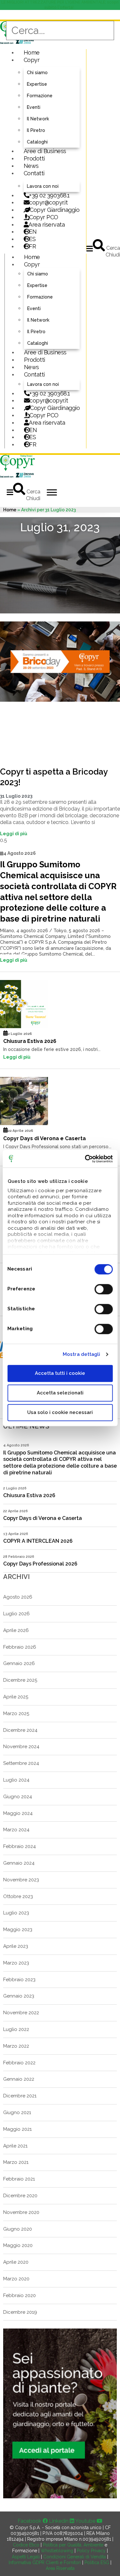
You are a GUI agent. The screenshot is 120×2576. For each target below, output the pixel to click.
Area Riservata (60, 2568)
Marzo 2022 (16, 2046)
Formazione (40, 96)
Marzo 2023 (16, 1963)
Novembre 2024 (21, 1747)
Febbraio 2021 (19, 2179)
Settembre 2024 (21, 1763)
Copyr (32, 60)
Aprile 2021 (15, 2146)
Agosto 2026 (18, 1597)
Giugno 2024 (18, 1797)
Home (32, 52)
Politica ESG (97, 2563)
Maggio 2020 (18, 2245)
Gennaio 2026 (19, 1663)
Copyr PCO (44, 217)
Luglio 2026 (16, 1614)
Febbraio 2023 (19, 1980)
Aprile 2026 (16, 1630)
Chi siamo (37, 73)
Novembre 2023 (21, 1880)
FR (33, 444)
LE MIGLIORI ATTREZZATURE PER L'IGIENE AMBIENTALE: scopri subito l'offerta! (60, 5)
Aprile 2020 (16, 2262)
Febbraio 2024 (20, 1846)
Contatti (34, 173)
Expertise (37, 84)
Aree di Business (45, 151)
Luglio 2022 (16, 2029)
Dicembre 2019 (20, 2312)
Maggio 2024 (18, 1813)
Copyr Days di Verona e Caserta (44, 1138)
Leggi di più (14, 834)
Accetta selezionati (60, 1393)
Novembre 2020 (21, 2212)
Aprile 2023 (16, 1946)
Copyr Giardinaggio (55, 210)
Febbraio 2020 (20, 2295)
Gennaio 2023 (19, 1996)
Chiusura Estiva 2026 (30, 1041)
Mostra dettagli (82, 1354)
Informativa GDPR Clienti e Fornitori (45, 2563)
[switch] (104, 1289)
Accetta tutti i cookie (60, 1373)
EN (33, 232)
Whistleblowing (57, 2551)
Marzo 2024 (16, 1830)
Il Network (38, 119)
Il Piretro (36, 130)
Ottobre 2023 (18, 1896)
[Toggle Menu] (52, 492)
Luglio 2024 (16, 1780)
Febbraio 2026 (20, 1647)
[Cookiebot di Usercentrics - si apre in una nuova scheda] (85, 1159)
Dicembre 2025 (20, 1680)
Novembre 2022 (21, 2013)
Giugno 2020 (18, 2229)
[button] (90, 249)
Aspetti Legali (26, 2557)
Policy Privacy (91, 2551)
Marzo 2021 (16, 2162)
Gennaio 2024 (19, 1863)
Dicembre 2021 (20, 2096)
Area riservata (47, 225)
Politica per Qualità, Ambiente (73, 2545)
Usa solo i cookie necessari (60, 1412)
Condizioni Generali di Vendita (75, 2557)
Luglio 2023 (16, 1913)
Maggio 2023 (18, 1930)
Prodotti (34, 158)
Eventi (34, 107)
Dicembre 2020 (20, 2196)
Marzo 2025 (16, 1713)
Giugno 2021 (17, 2112)
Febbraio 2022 (19, 2063)
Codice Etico (26, 2545)
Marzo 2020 (16, 2279)
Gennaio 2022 (19, 2079)
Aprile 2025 (16, 1697)
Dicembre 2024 (20, 1730)
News (31, 166)
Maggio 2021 (17, 2129)
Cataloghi (37, 142)
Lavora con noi (43, 186)
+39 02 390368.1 (49, 195)
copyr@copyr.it (48, 202)
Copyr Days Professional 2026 (40, 1564)
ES (32, 239)
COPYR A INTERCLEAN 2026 (38, 1541)
